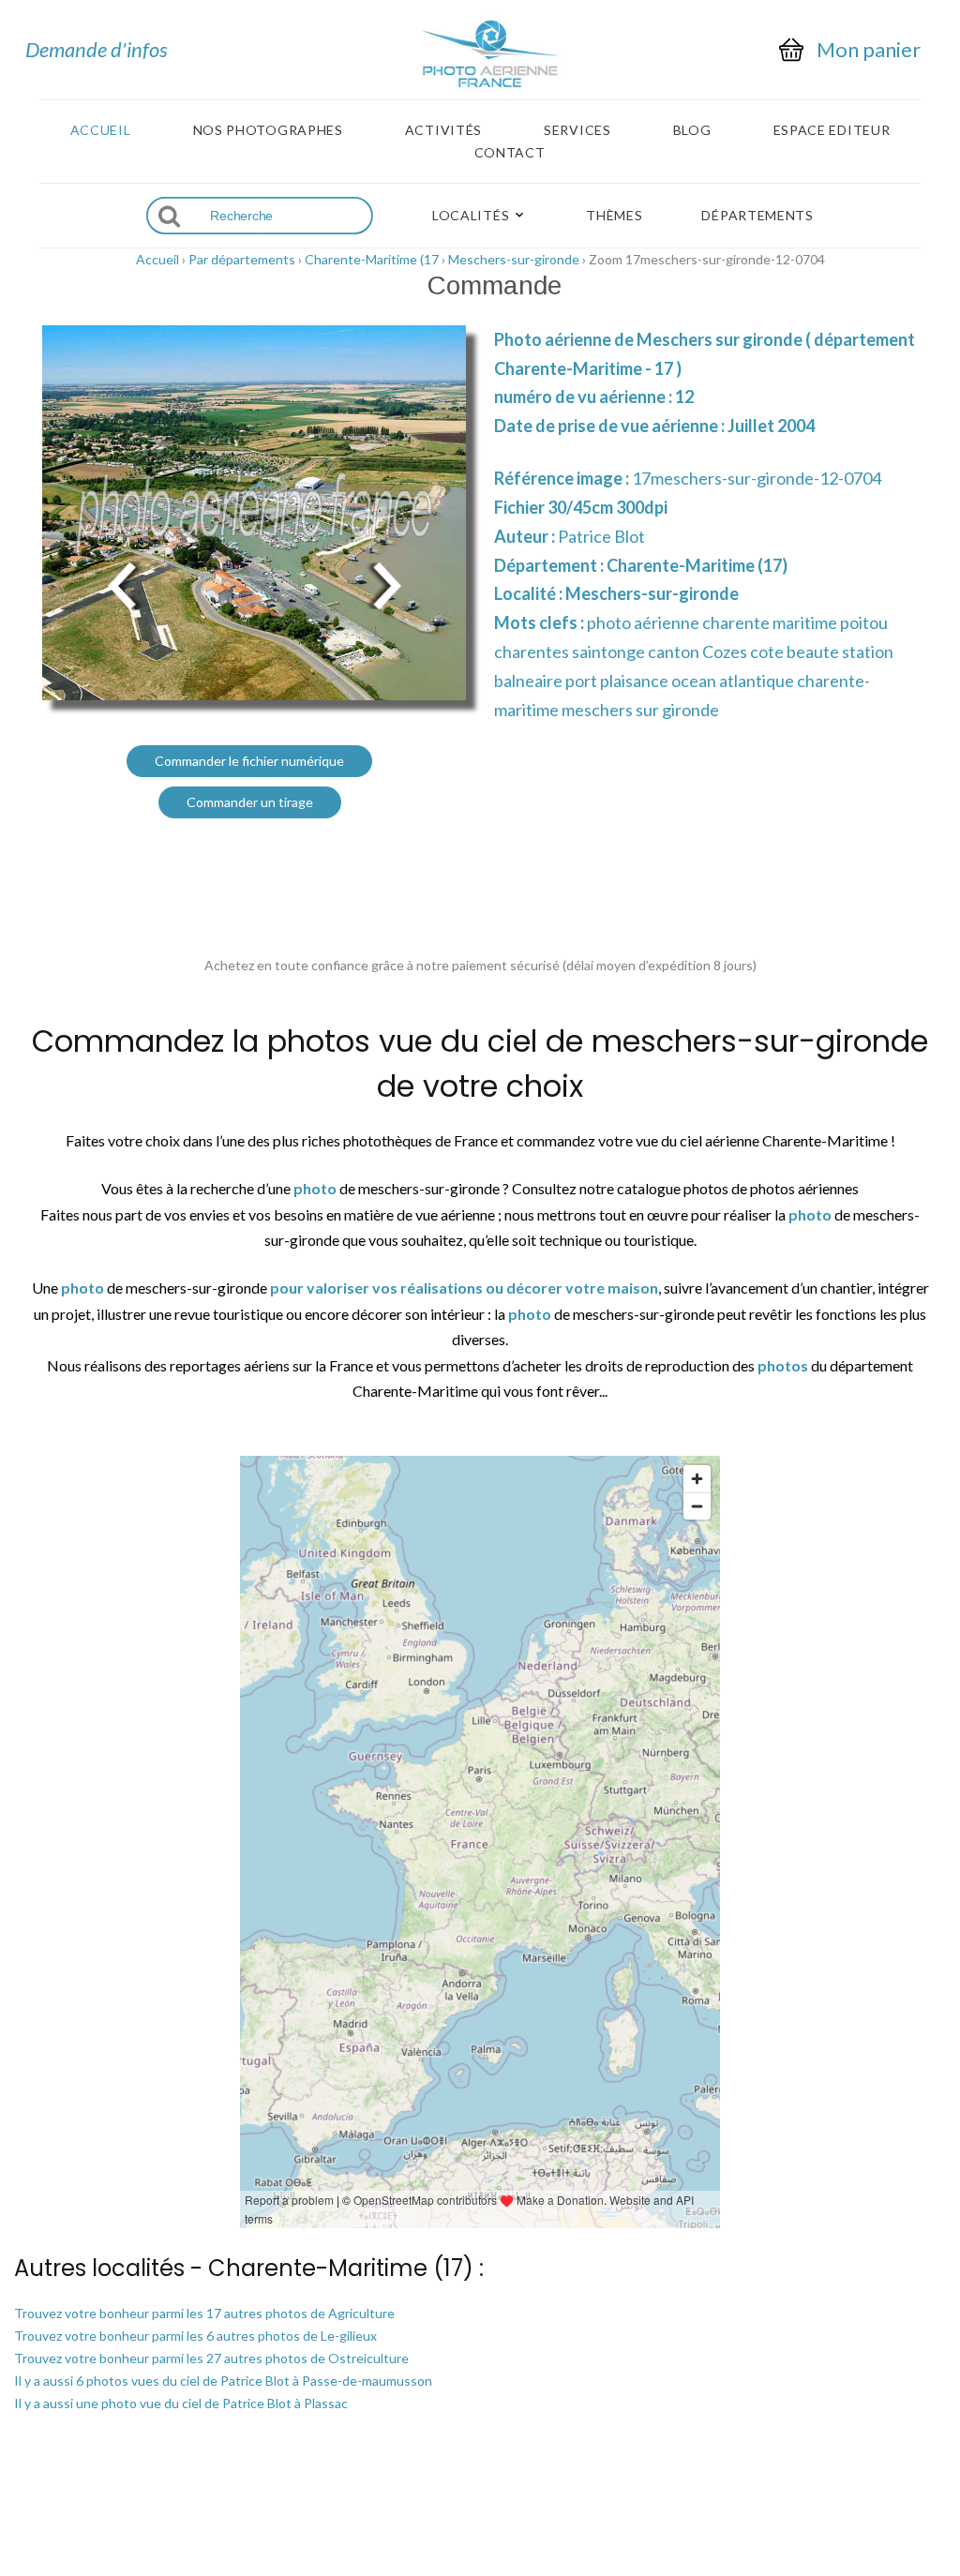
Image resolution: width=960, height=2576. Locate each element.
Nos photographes (268, 130)
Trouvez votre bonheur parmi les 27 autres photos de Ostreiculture (211, 2358)
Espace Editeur (832, 130)
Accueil (101, 130)
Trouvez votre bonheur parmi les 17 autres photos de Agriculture (204, 2313)
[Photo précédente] (122, 584)
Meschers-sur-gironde (514, 259)
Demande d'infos (97, 49)
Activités (443, 130)
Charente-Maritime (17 (372, 259)
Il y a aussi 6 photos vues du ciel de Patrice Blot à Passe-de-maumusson (223, 2381)
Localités (471, 216)
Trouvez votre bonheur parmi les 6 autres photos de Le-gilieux (195, 2336)
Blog (692, 130)
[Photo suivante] (386, 584)
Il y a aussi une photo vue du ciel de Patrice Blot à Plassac (181, 2403)
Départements (757, 216)
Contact (510, 153)
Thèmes (614, 216)
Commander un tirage (250, 802)
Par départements (242, 259)
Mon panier (869, 50)
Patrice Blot (601, 536)
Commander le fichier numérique (249, 761)
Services (577, 130)
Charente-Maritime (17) (697, 565)
